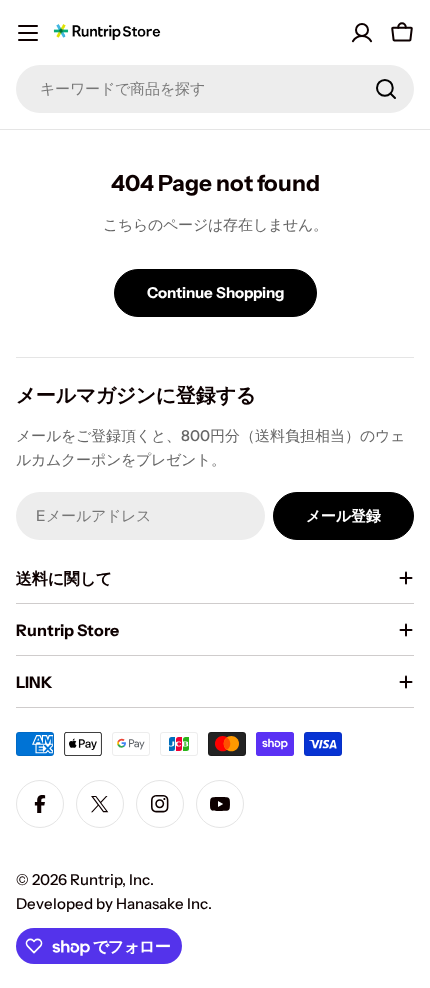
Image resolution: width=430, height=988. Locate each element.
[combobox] (215, 89)
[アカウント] (362, 33)
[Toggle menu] (28, 33)
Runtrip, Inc (110, 879)
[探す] (386, 89)
